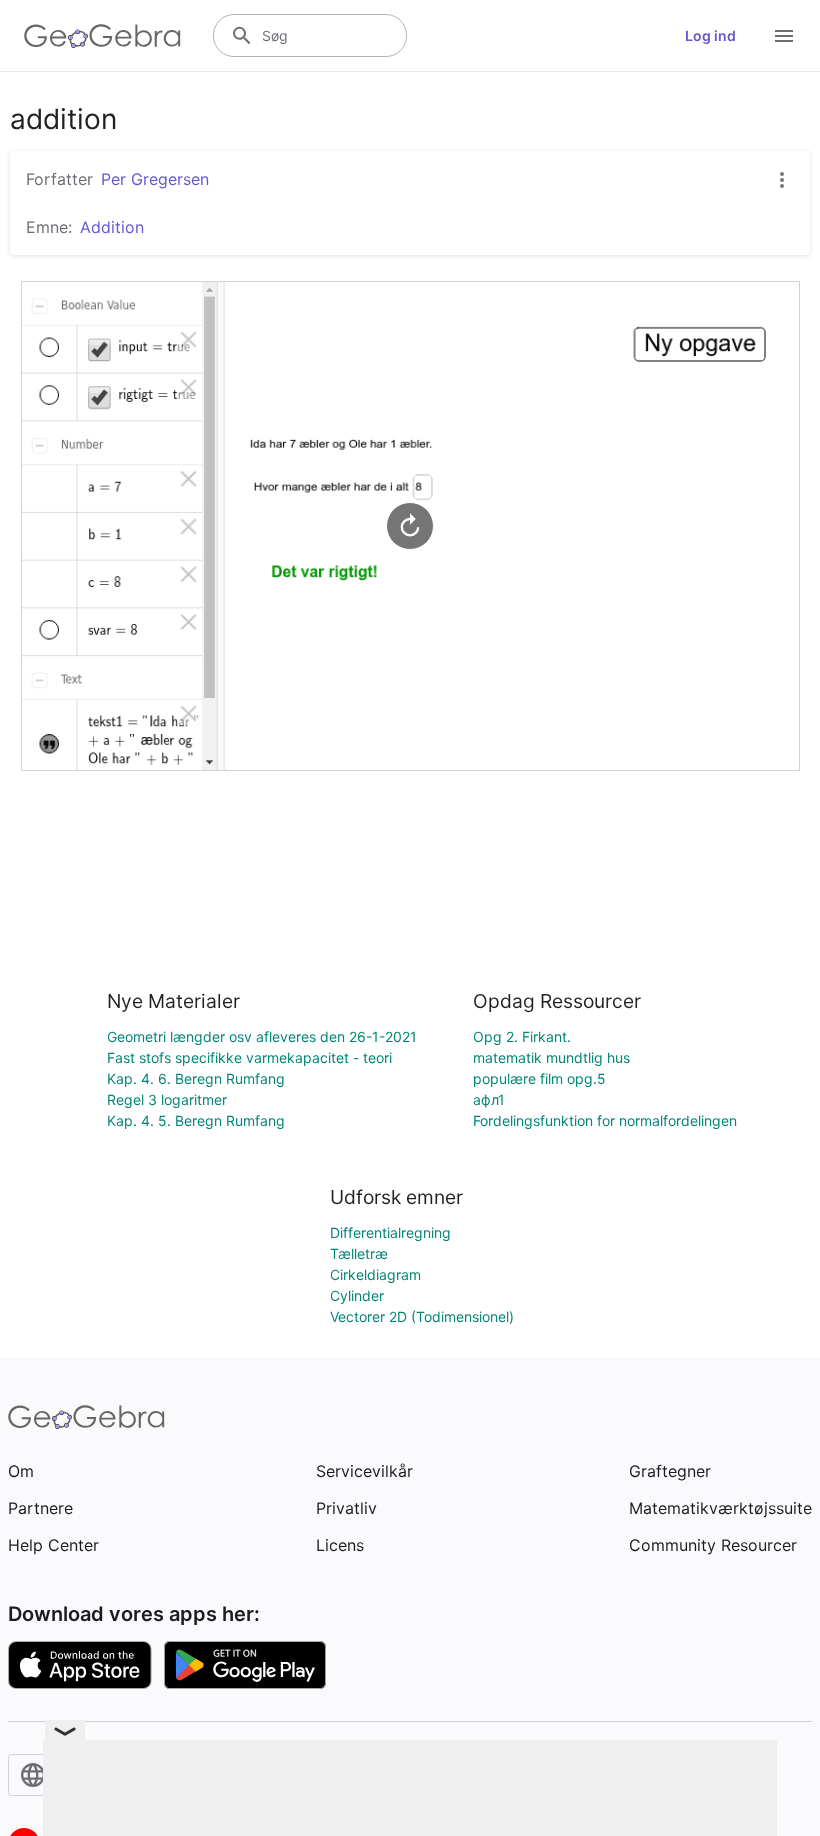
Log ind (710, 35)
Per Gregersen (155, 179)
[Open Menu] (784, 36)
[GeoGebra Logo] (102, 36)
